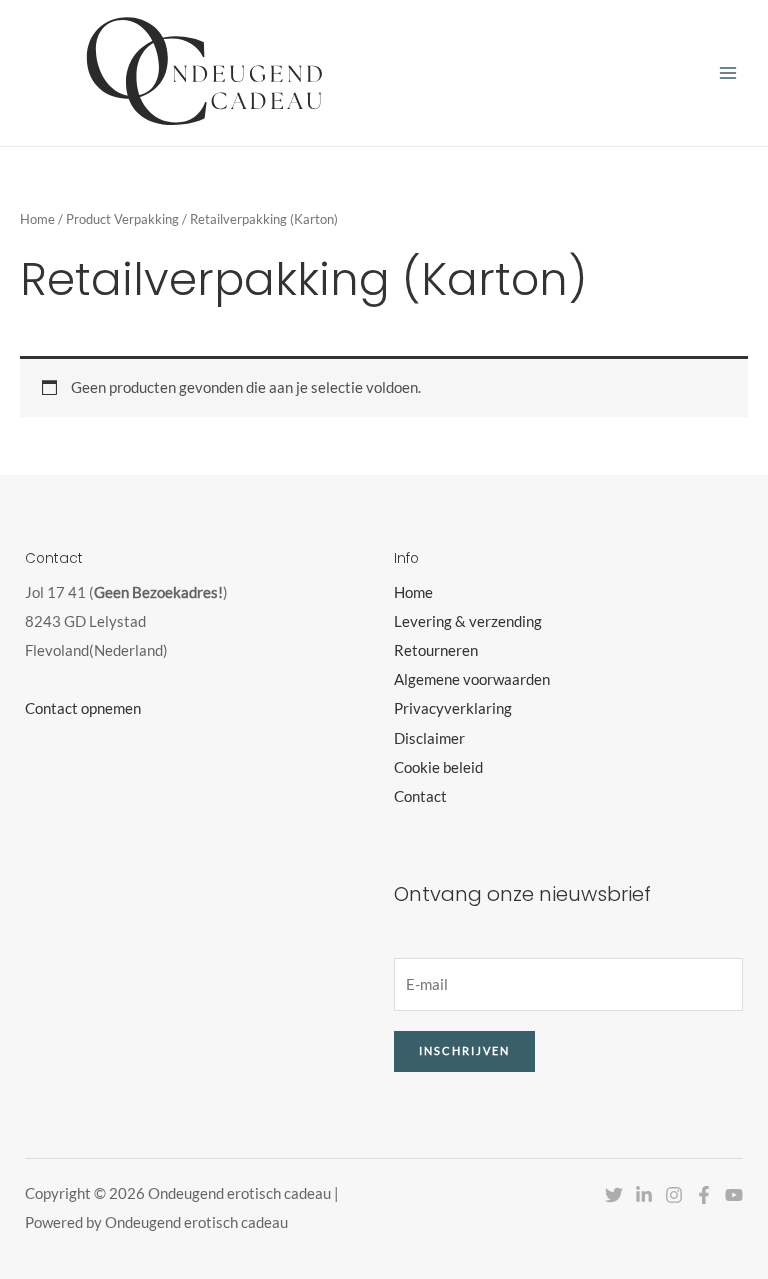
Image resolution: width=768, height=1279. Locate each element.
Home (37, 219)
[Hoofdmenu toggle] (728, 73)
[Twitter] (614, 1195)
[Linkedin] (644, 1195)
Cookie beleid (438, 767)
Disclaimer (429, 738)
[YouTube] (734, 1195)
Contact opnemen (83, 708)
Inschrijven (464, 1050)
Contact (420, 796)
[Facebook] (704, 1195)
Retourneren (436, 650)
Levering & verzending (468, 621)
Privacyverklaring (453, 708)
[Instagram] (674, 1195)
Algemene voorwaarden (472, 679)
